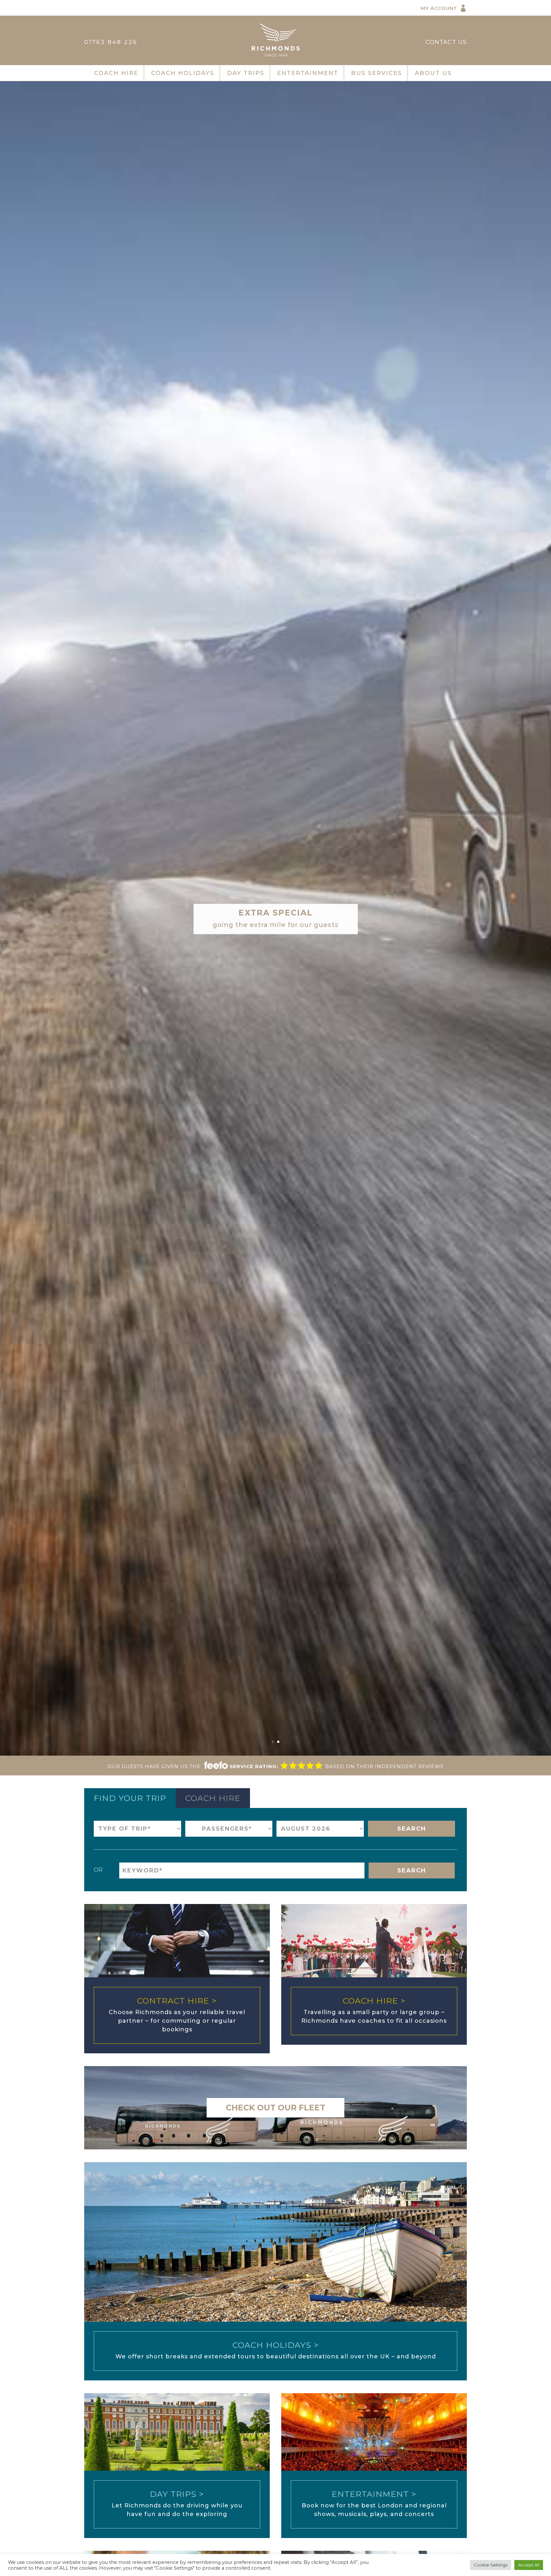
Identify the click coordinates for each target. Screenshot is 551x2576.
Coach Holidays (183, 73)
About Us (433, 73)
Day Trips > (177, 2494)
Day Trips (246, 73)
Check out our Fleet (275, 2108)
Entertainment (308, 73)
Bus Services (377, 73)
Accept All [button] (529, 2565)
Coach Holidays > (276, 2345)
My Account (439, 8)
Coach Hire (116, 73)
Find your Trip (130, 1798)
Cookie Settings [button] (491, 2565)
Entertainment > (374, 2494)
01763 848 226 (111, 42)
